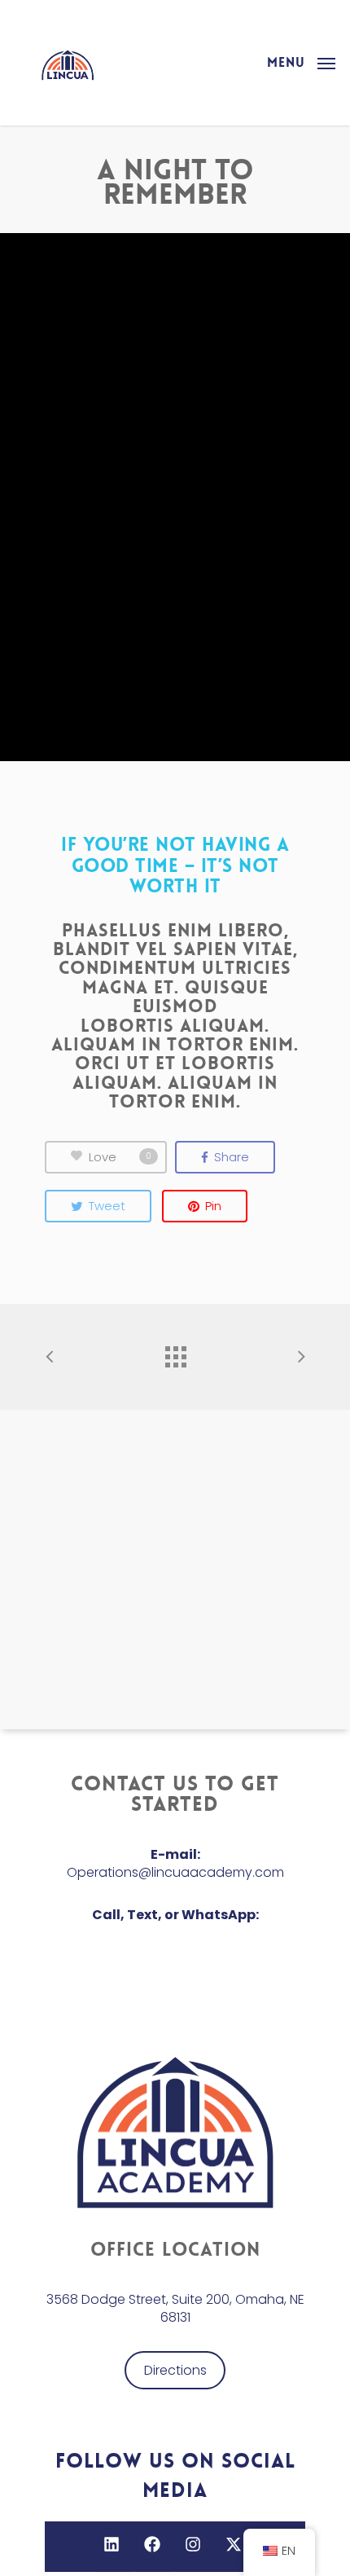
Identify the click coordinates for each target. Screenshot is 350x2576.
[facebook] (155, 2544)
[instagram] (195, 2544)
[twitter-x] (236, 2544)
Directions (175, 2370)
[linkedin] (114, 2544)
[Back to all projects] (175, 1353)
